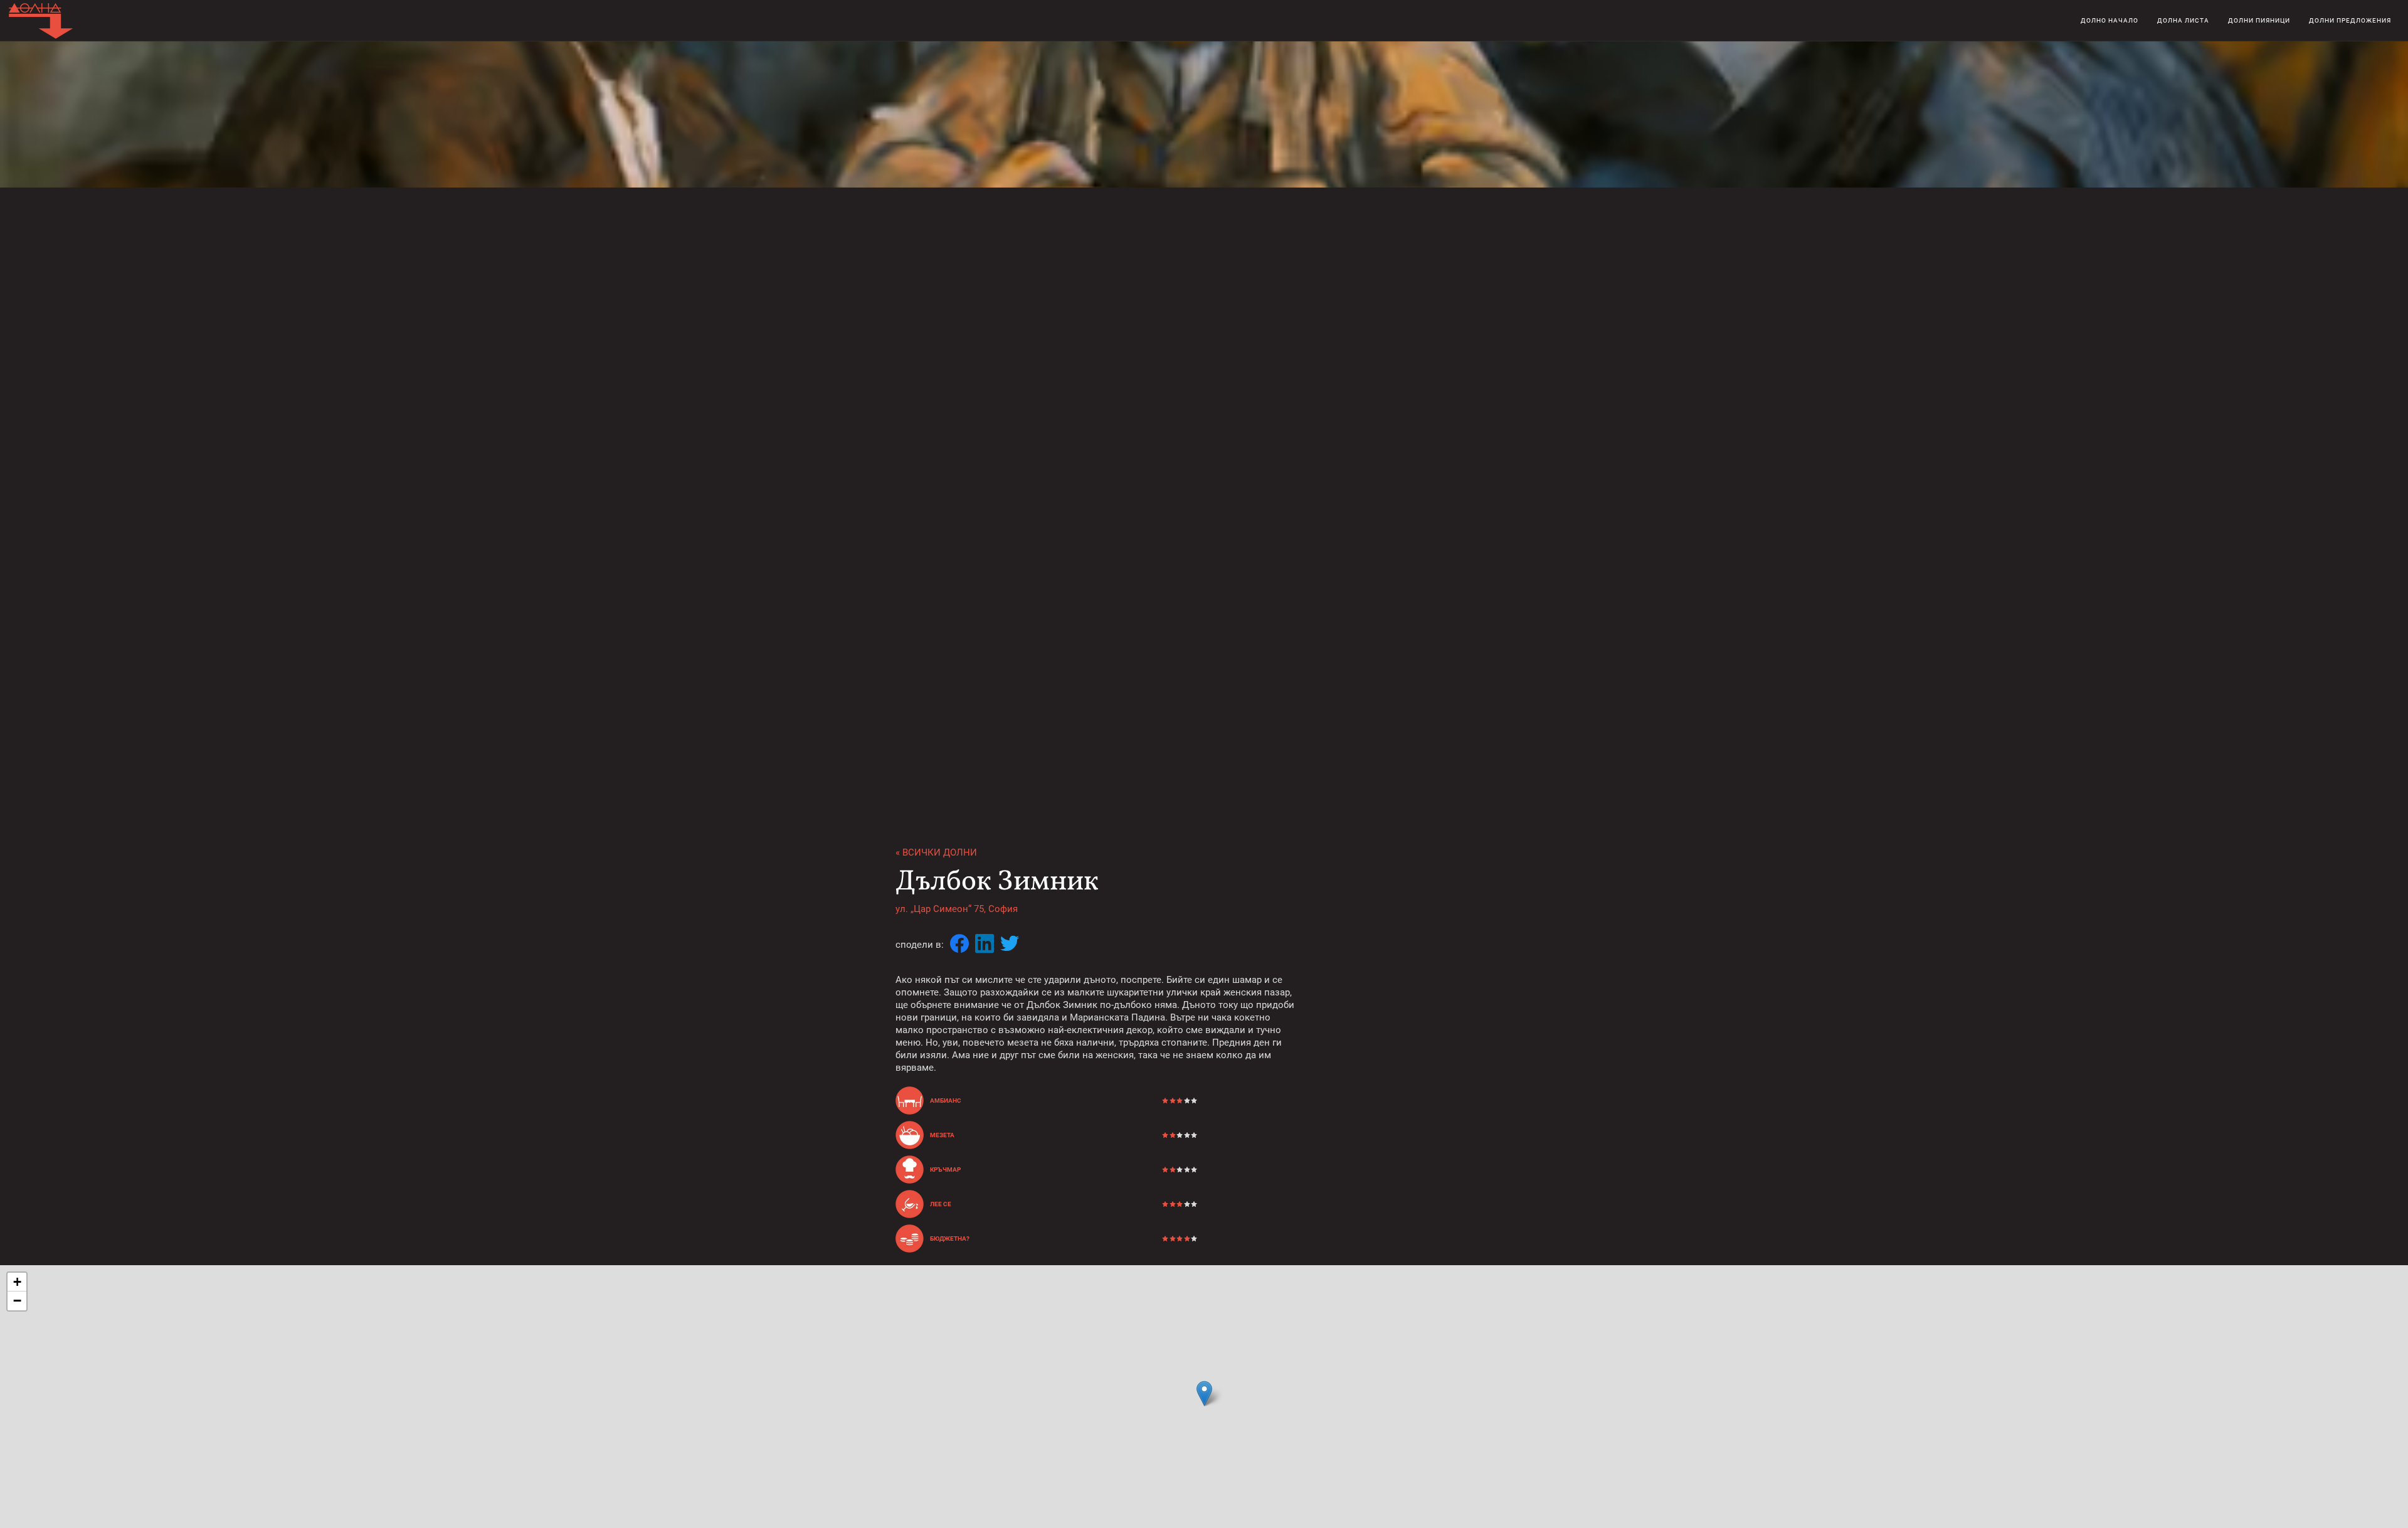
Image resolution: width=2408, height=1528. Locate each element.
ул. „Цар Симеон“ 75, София (957, 909)
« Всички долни (936, 852)
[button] (1204, 1393)
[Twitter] (1010, 944)
